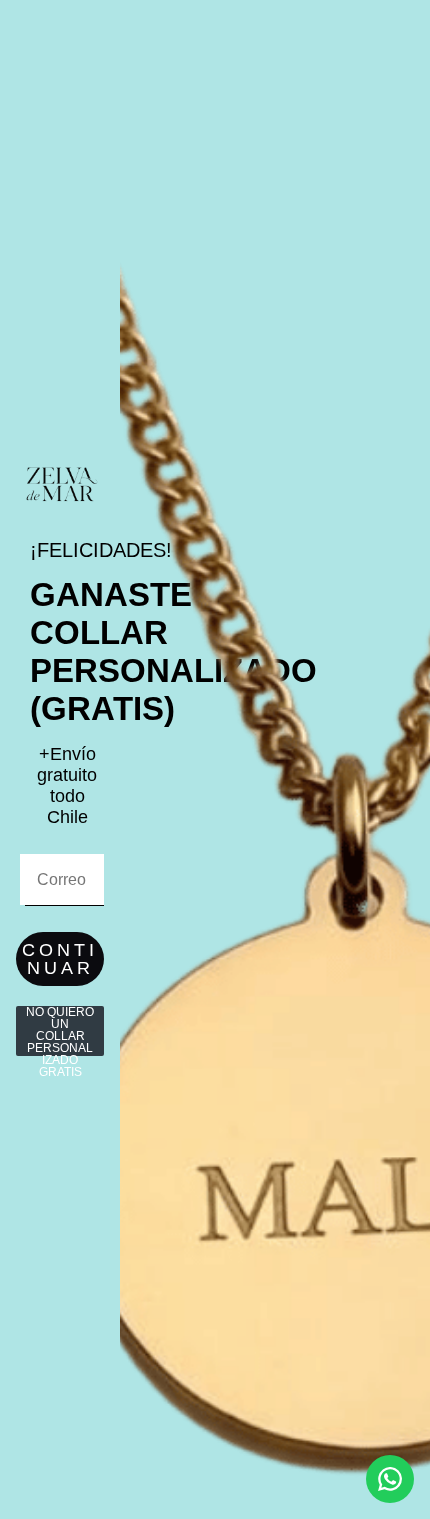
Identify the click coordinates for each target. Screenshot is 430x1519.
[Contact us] (390, 1479)
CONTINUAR (60, 959)
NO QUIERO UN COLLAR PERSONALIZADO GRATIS (60, 1031)
